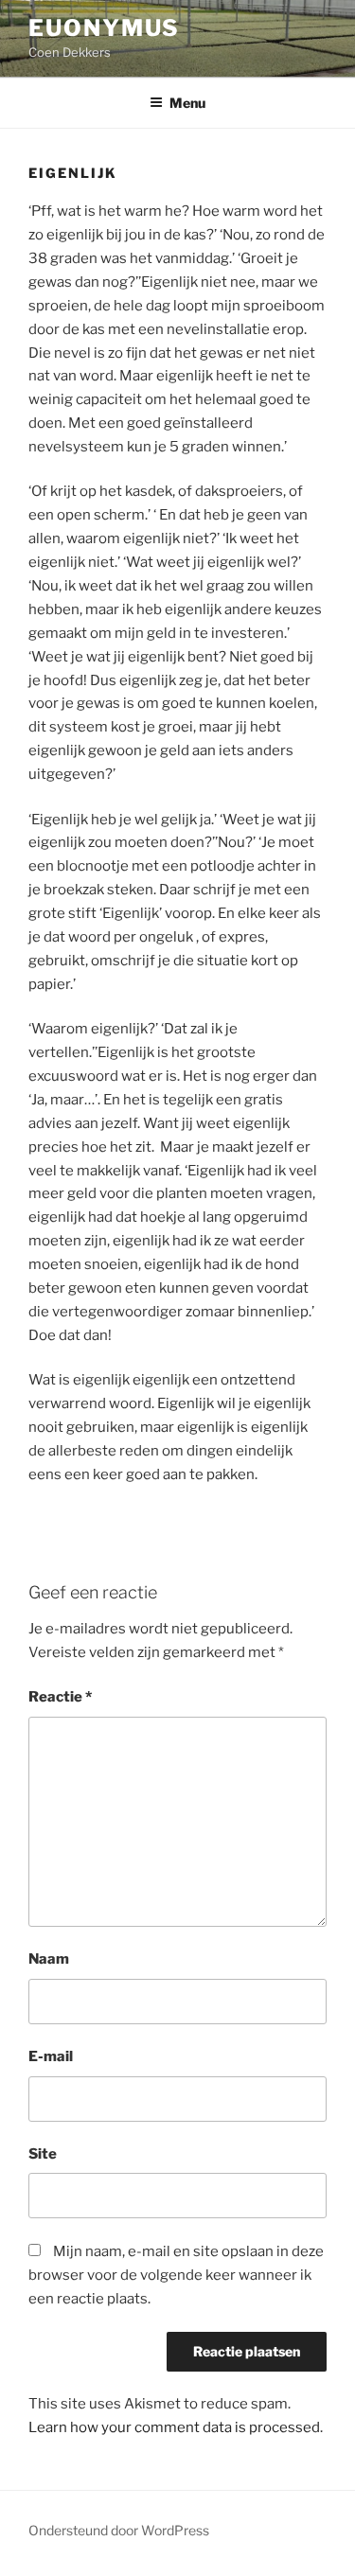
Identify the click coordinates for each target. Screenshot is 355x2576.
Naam (49, 1959)
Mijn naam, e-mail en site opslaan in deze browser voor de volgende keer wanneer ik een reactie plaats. (176, 2275)
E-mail (51, 2056)
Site (43, 2154)
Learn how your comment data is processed (174, 2427)
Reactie (60, 1697)
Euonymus (104, 28)
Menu (187, 103)
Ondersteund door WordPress (119, 2530)
